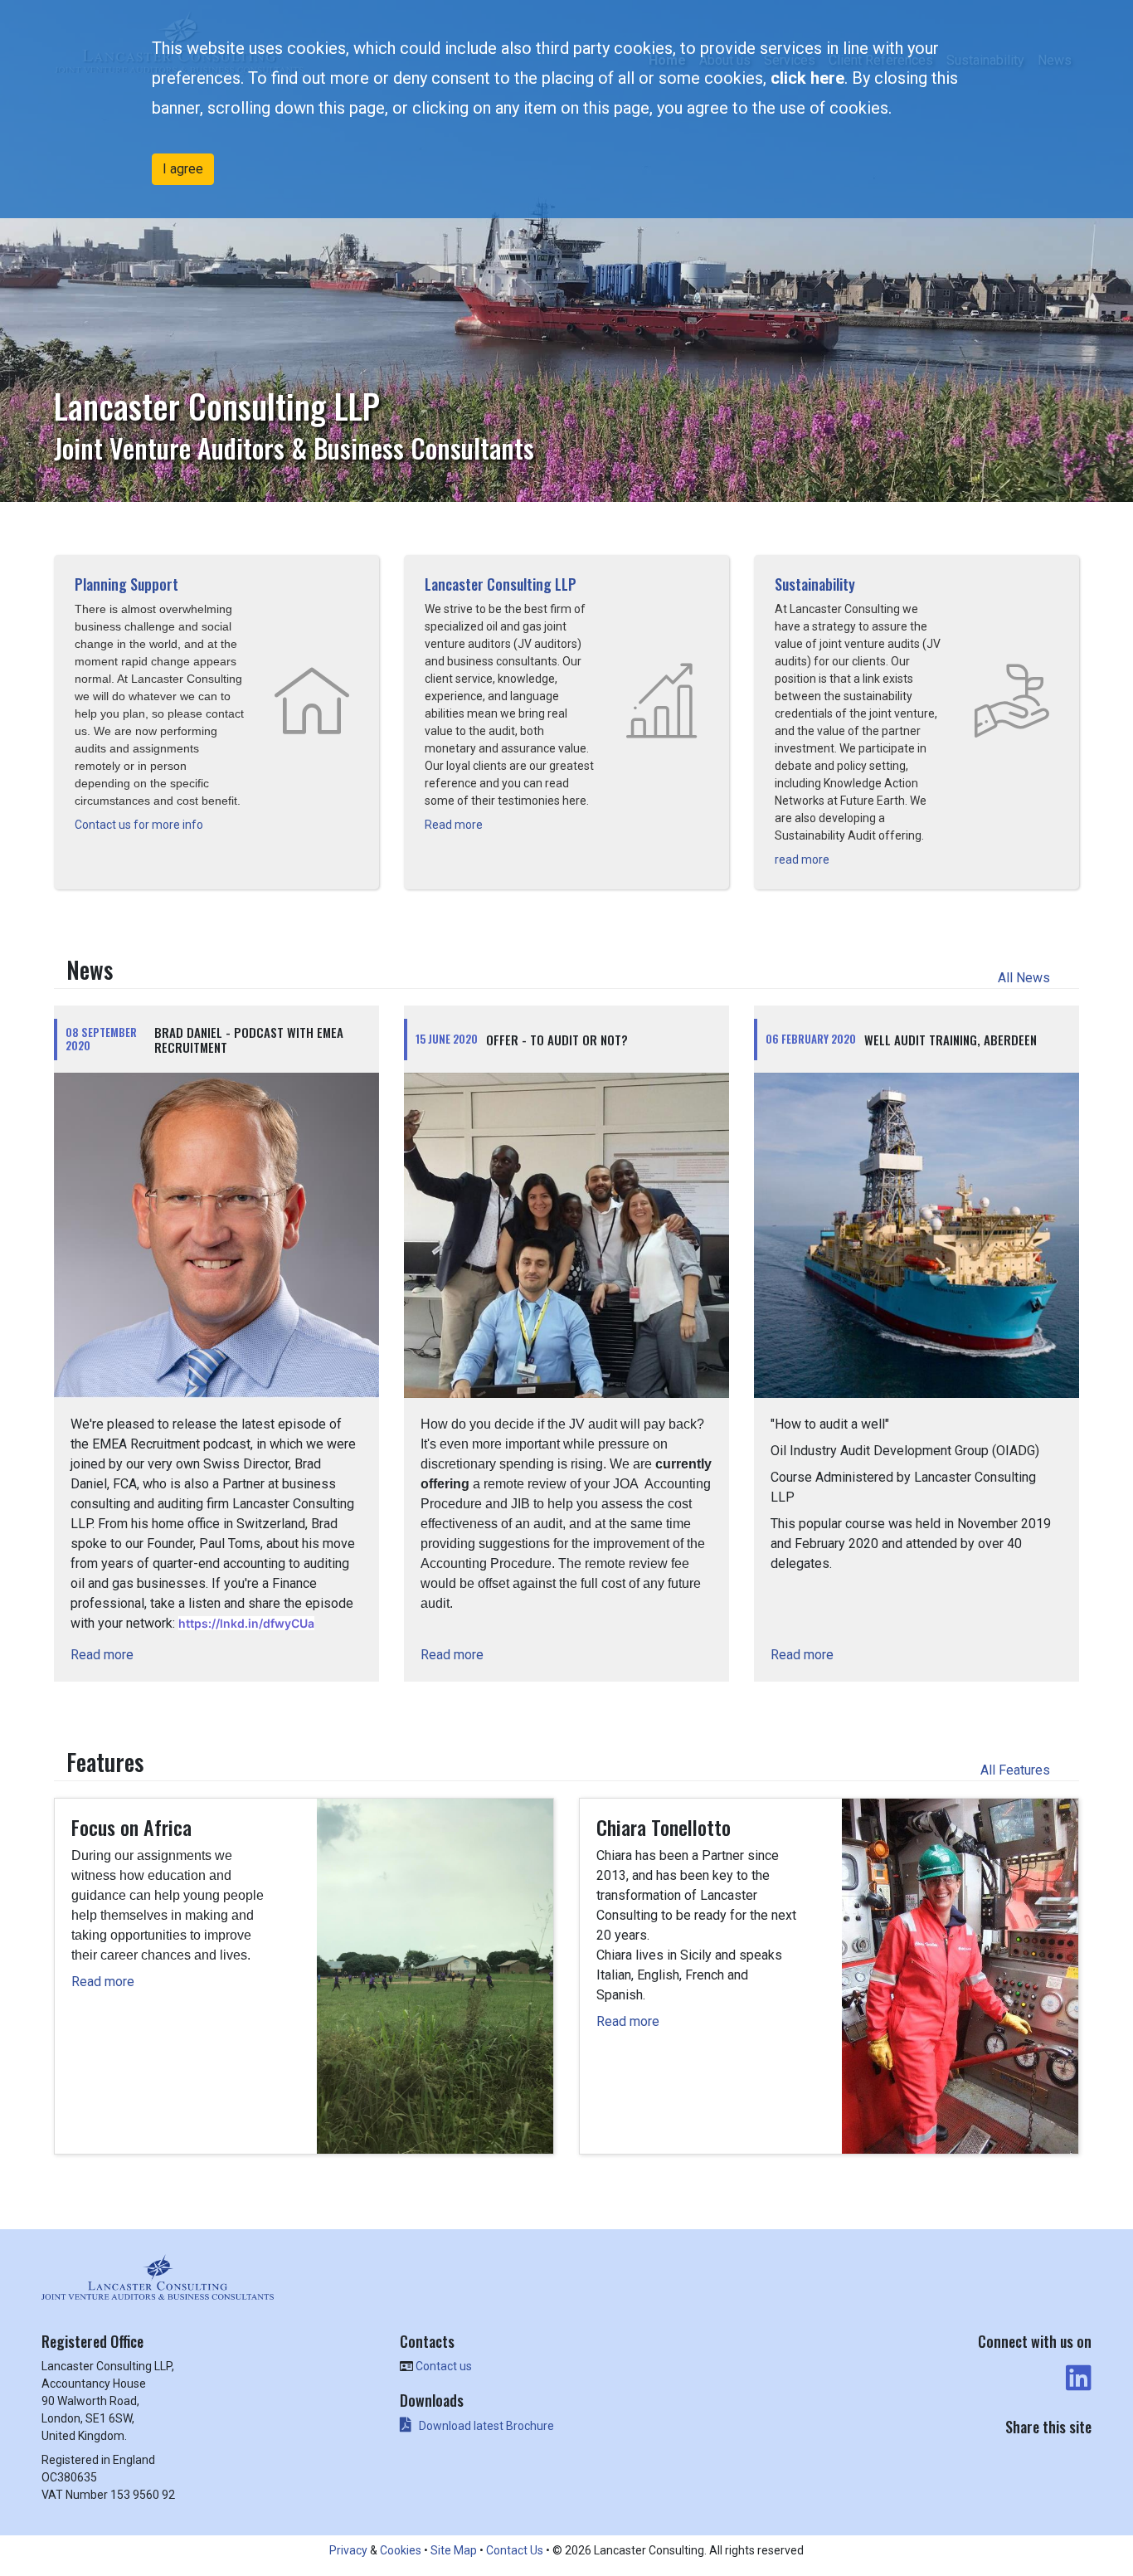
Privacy (348, 2550)
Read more (455, 825)
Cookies (401, 2550)
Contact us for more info (140, 825)
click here (807, 78)
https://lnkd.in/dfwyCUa (246, 1623)
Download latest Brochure (486, 2426)
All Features (1017, 1770)
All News (1026, 978)
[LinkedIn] (1077, 2379)
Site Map (454, 2550)
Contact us (444, 2366)
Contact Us (515, 2550)
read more (803, 859)
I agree (183, 169)
